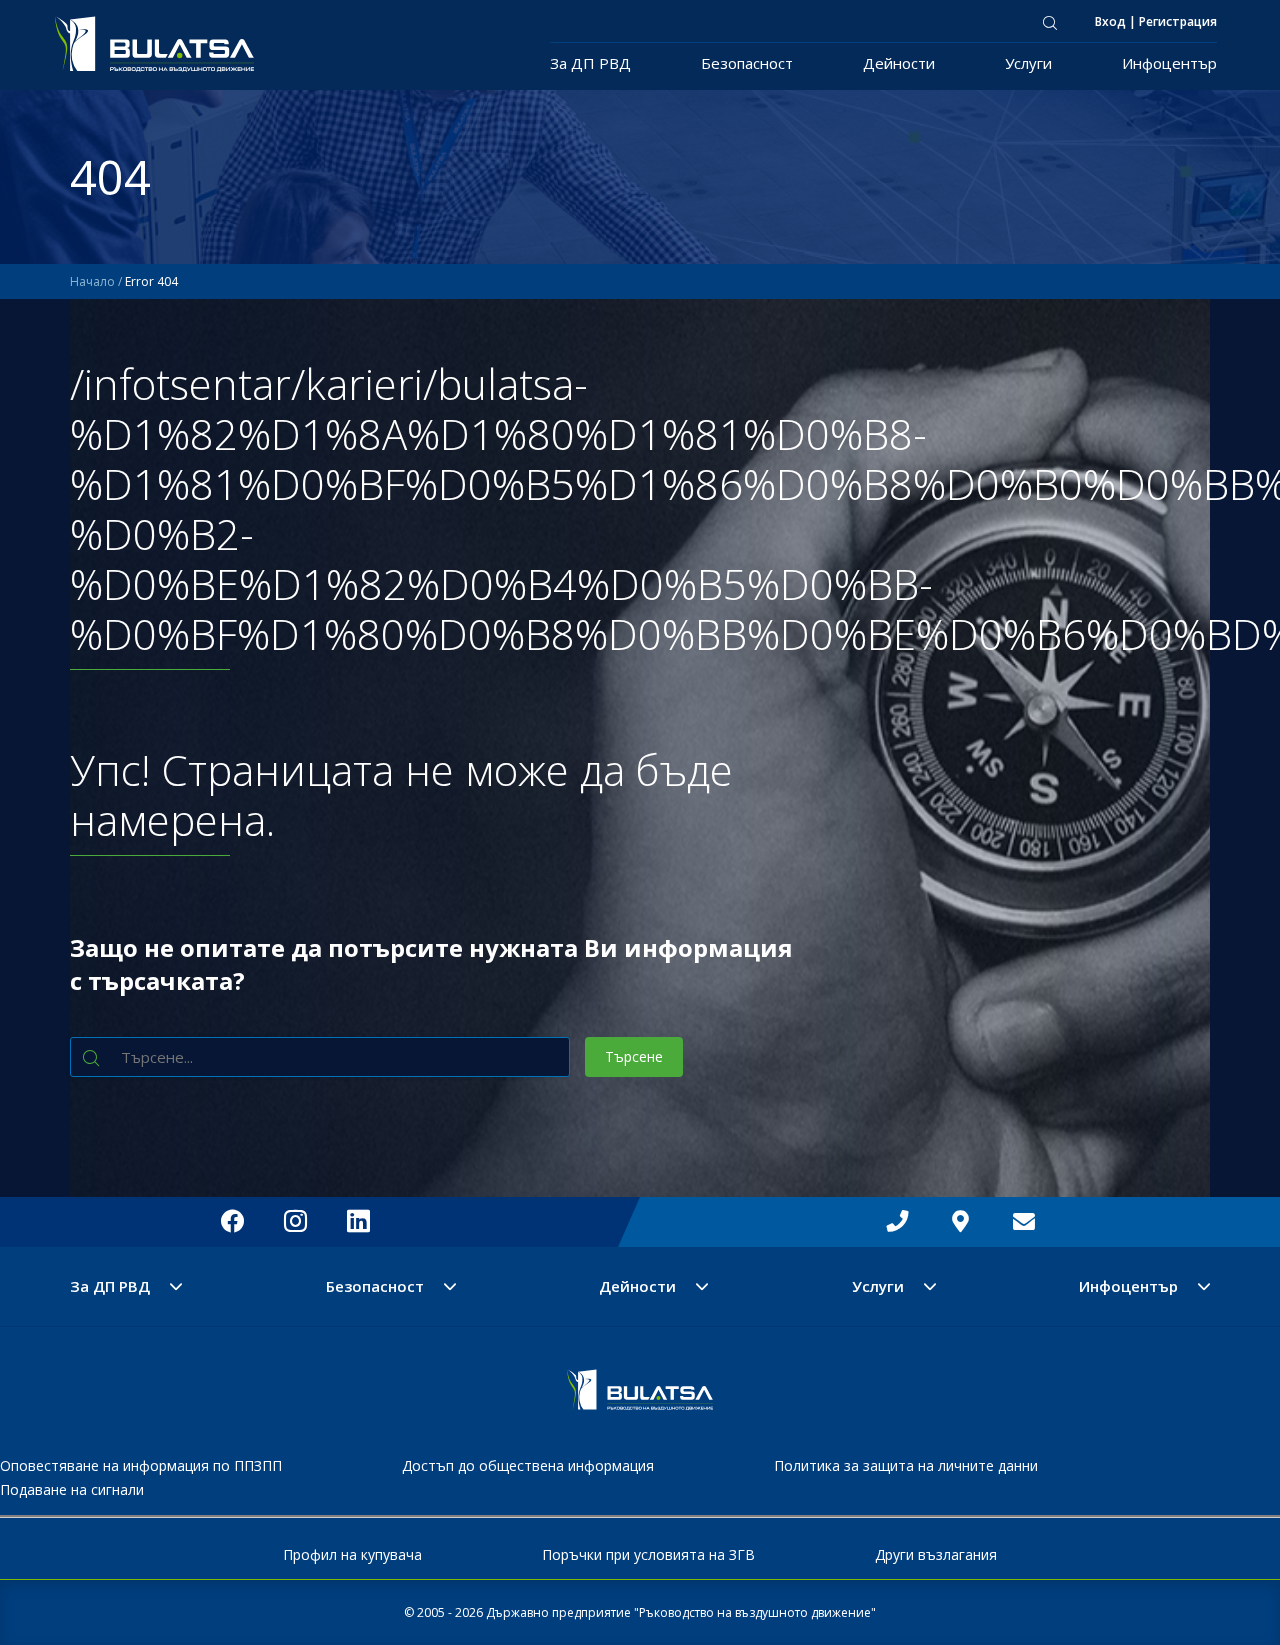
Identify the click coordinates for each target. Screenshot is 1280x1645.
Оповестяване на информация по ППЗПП (141, 1465)
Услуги (1028, 63)
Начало (92, 281)
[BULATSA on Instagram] (295, 1222)
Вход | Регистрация (1156, 21)
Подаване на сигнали (72, 1489)
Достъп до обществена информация (528, 1465)
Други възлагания (936, 1554)
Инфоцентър (1169, 63)
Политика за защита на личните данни (906, 1465)
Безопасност (747, 63)
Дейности (899, 63)
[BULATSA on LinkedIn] (358, 1222)
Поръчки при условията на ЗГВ (648, 1554)
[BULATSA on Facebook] (232, 1222)
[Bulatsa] (640, 1405)
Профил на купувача (352, 1554)
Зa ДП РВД (590, 63)
